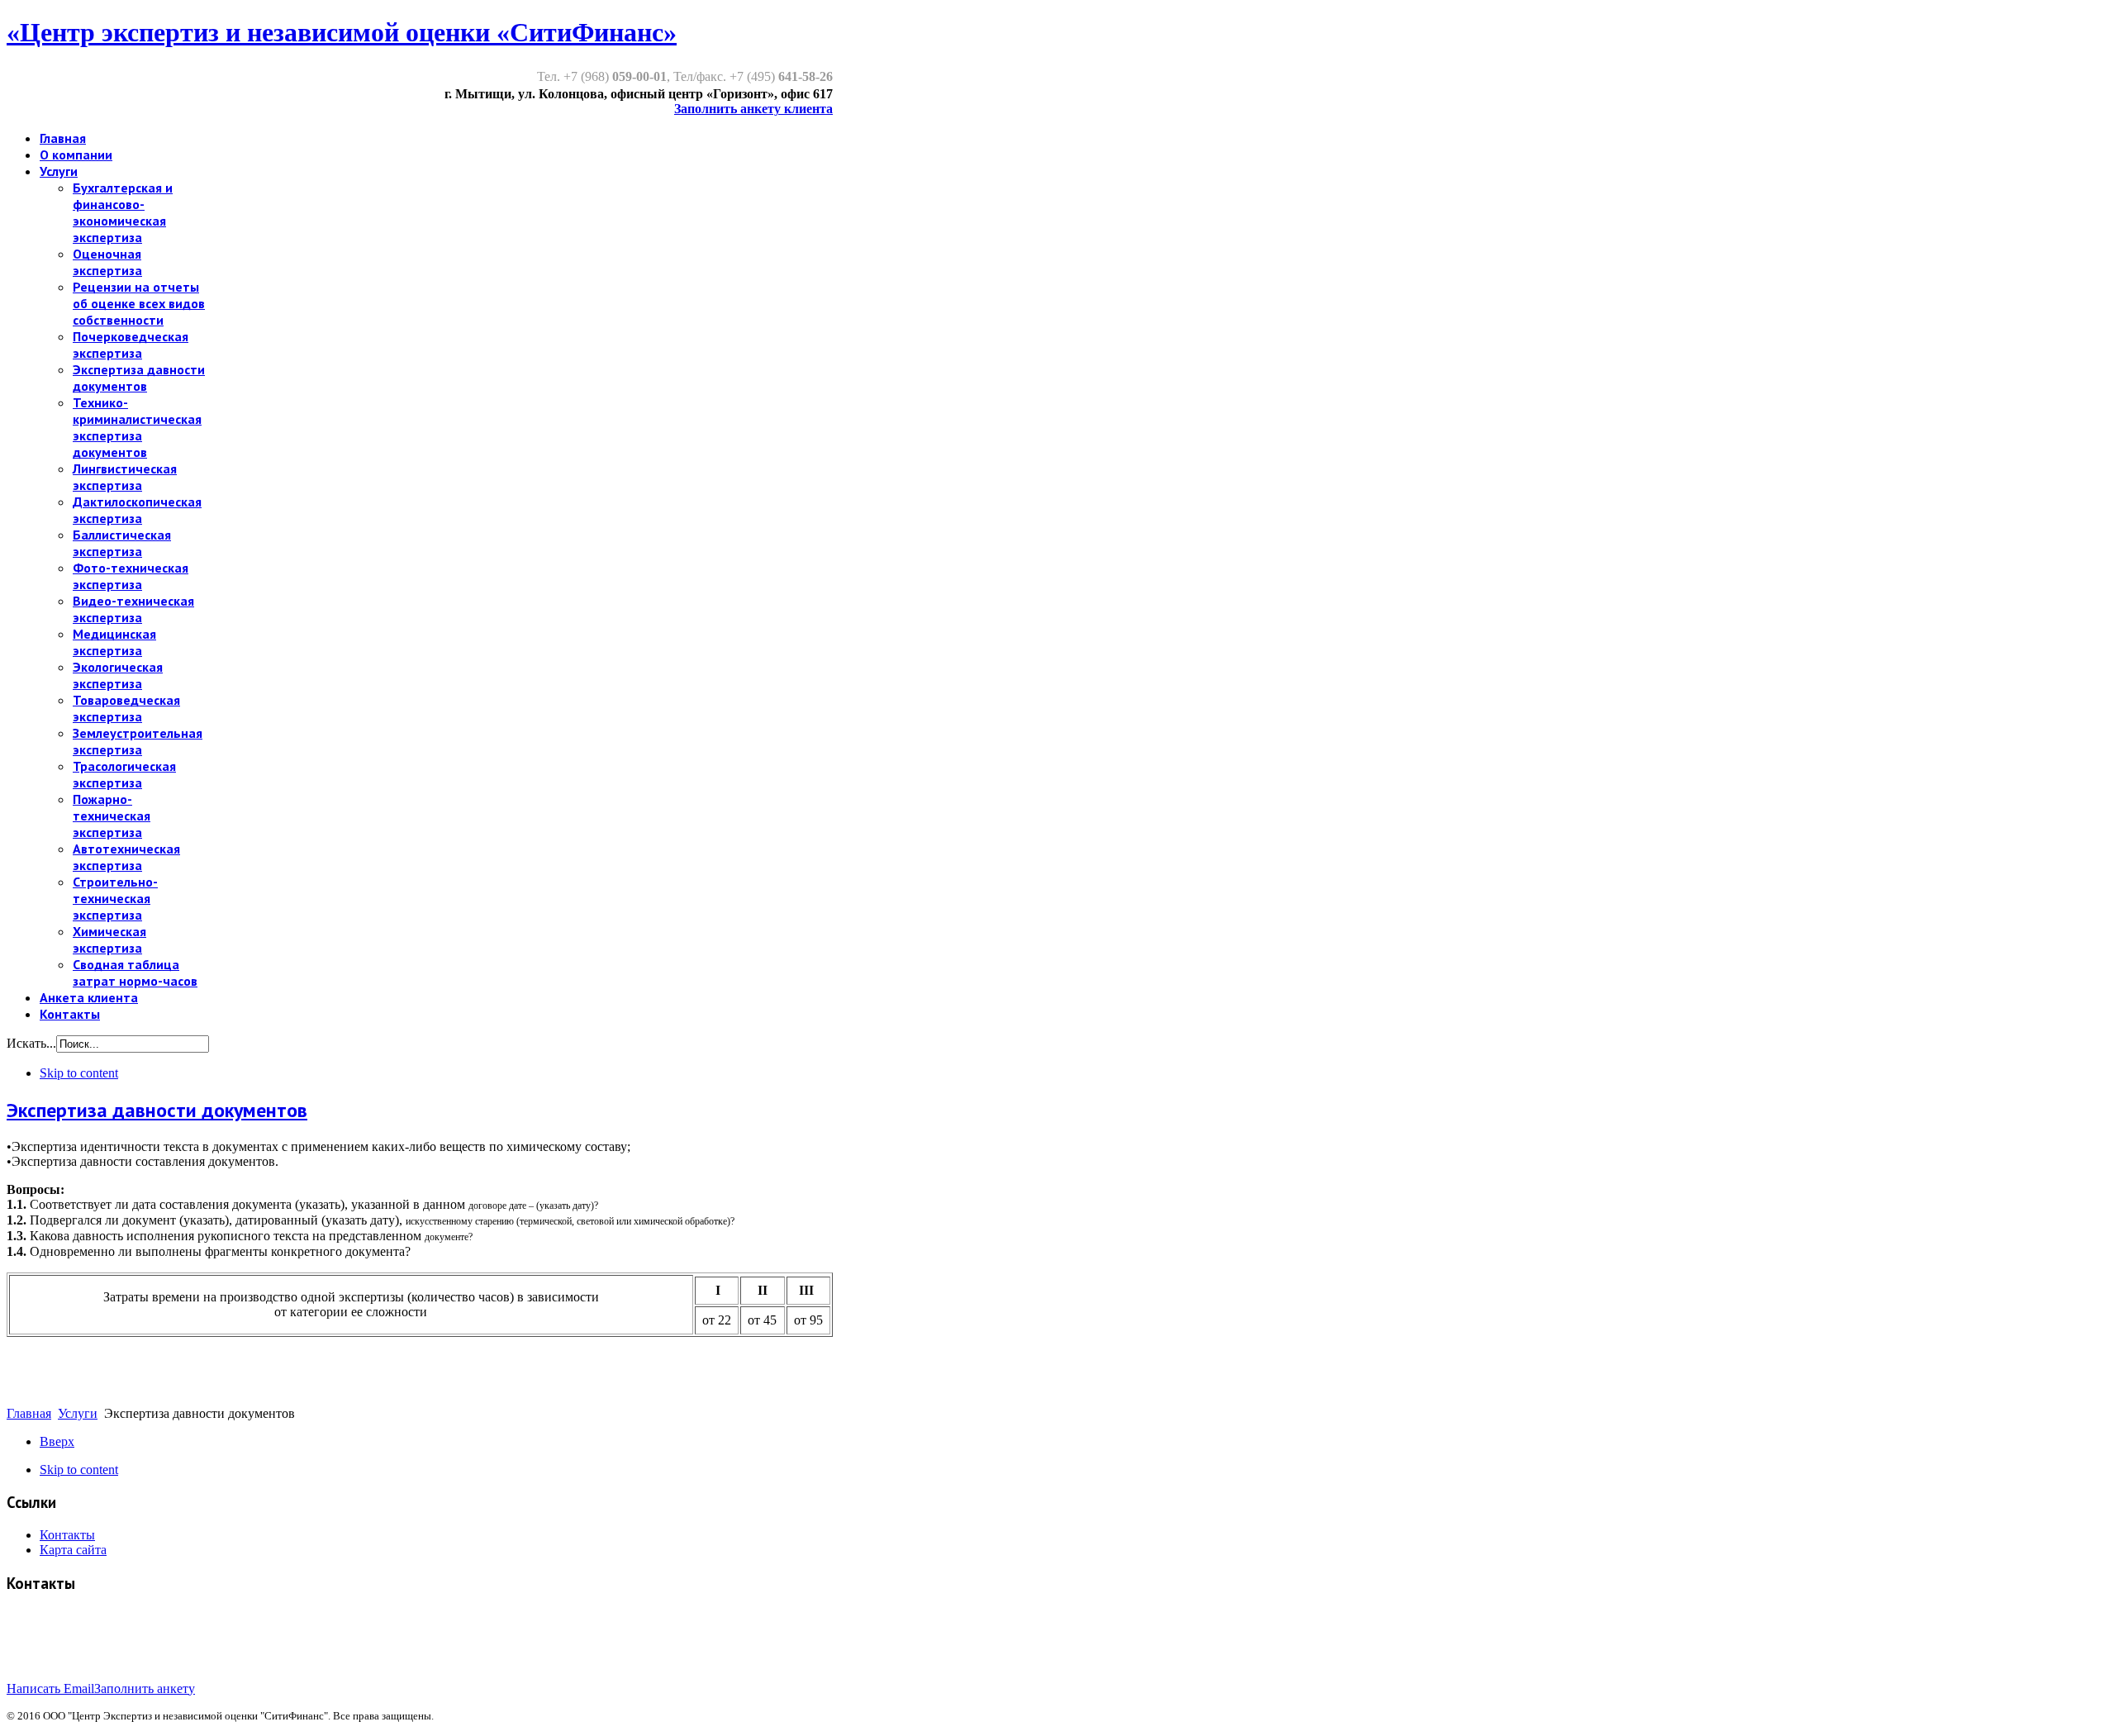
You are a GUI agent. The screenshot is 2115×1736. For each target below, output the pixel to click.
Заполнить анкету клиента (753, 109)
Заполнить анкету (145, 1688)
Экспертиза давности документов (157, 1110)
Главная (29, 1413)
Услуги (78, 1413)
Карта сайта (73, 1550)
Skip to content (79, 1073)
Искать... (31, 1043)
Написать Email (50, 1688)
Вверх (57, 1441)
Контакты (67, 1535)
